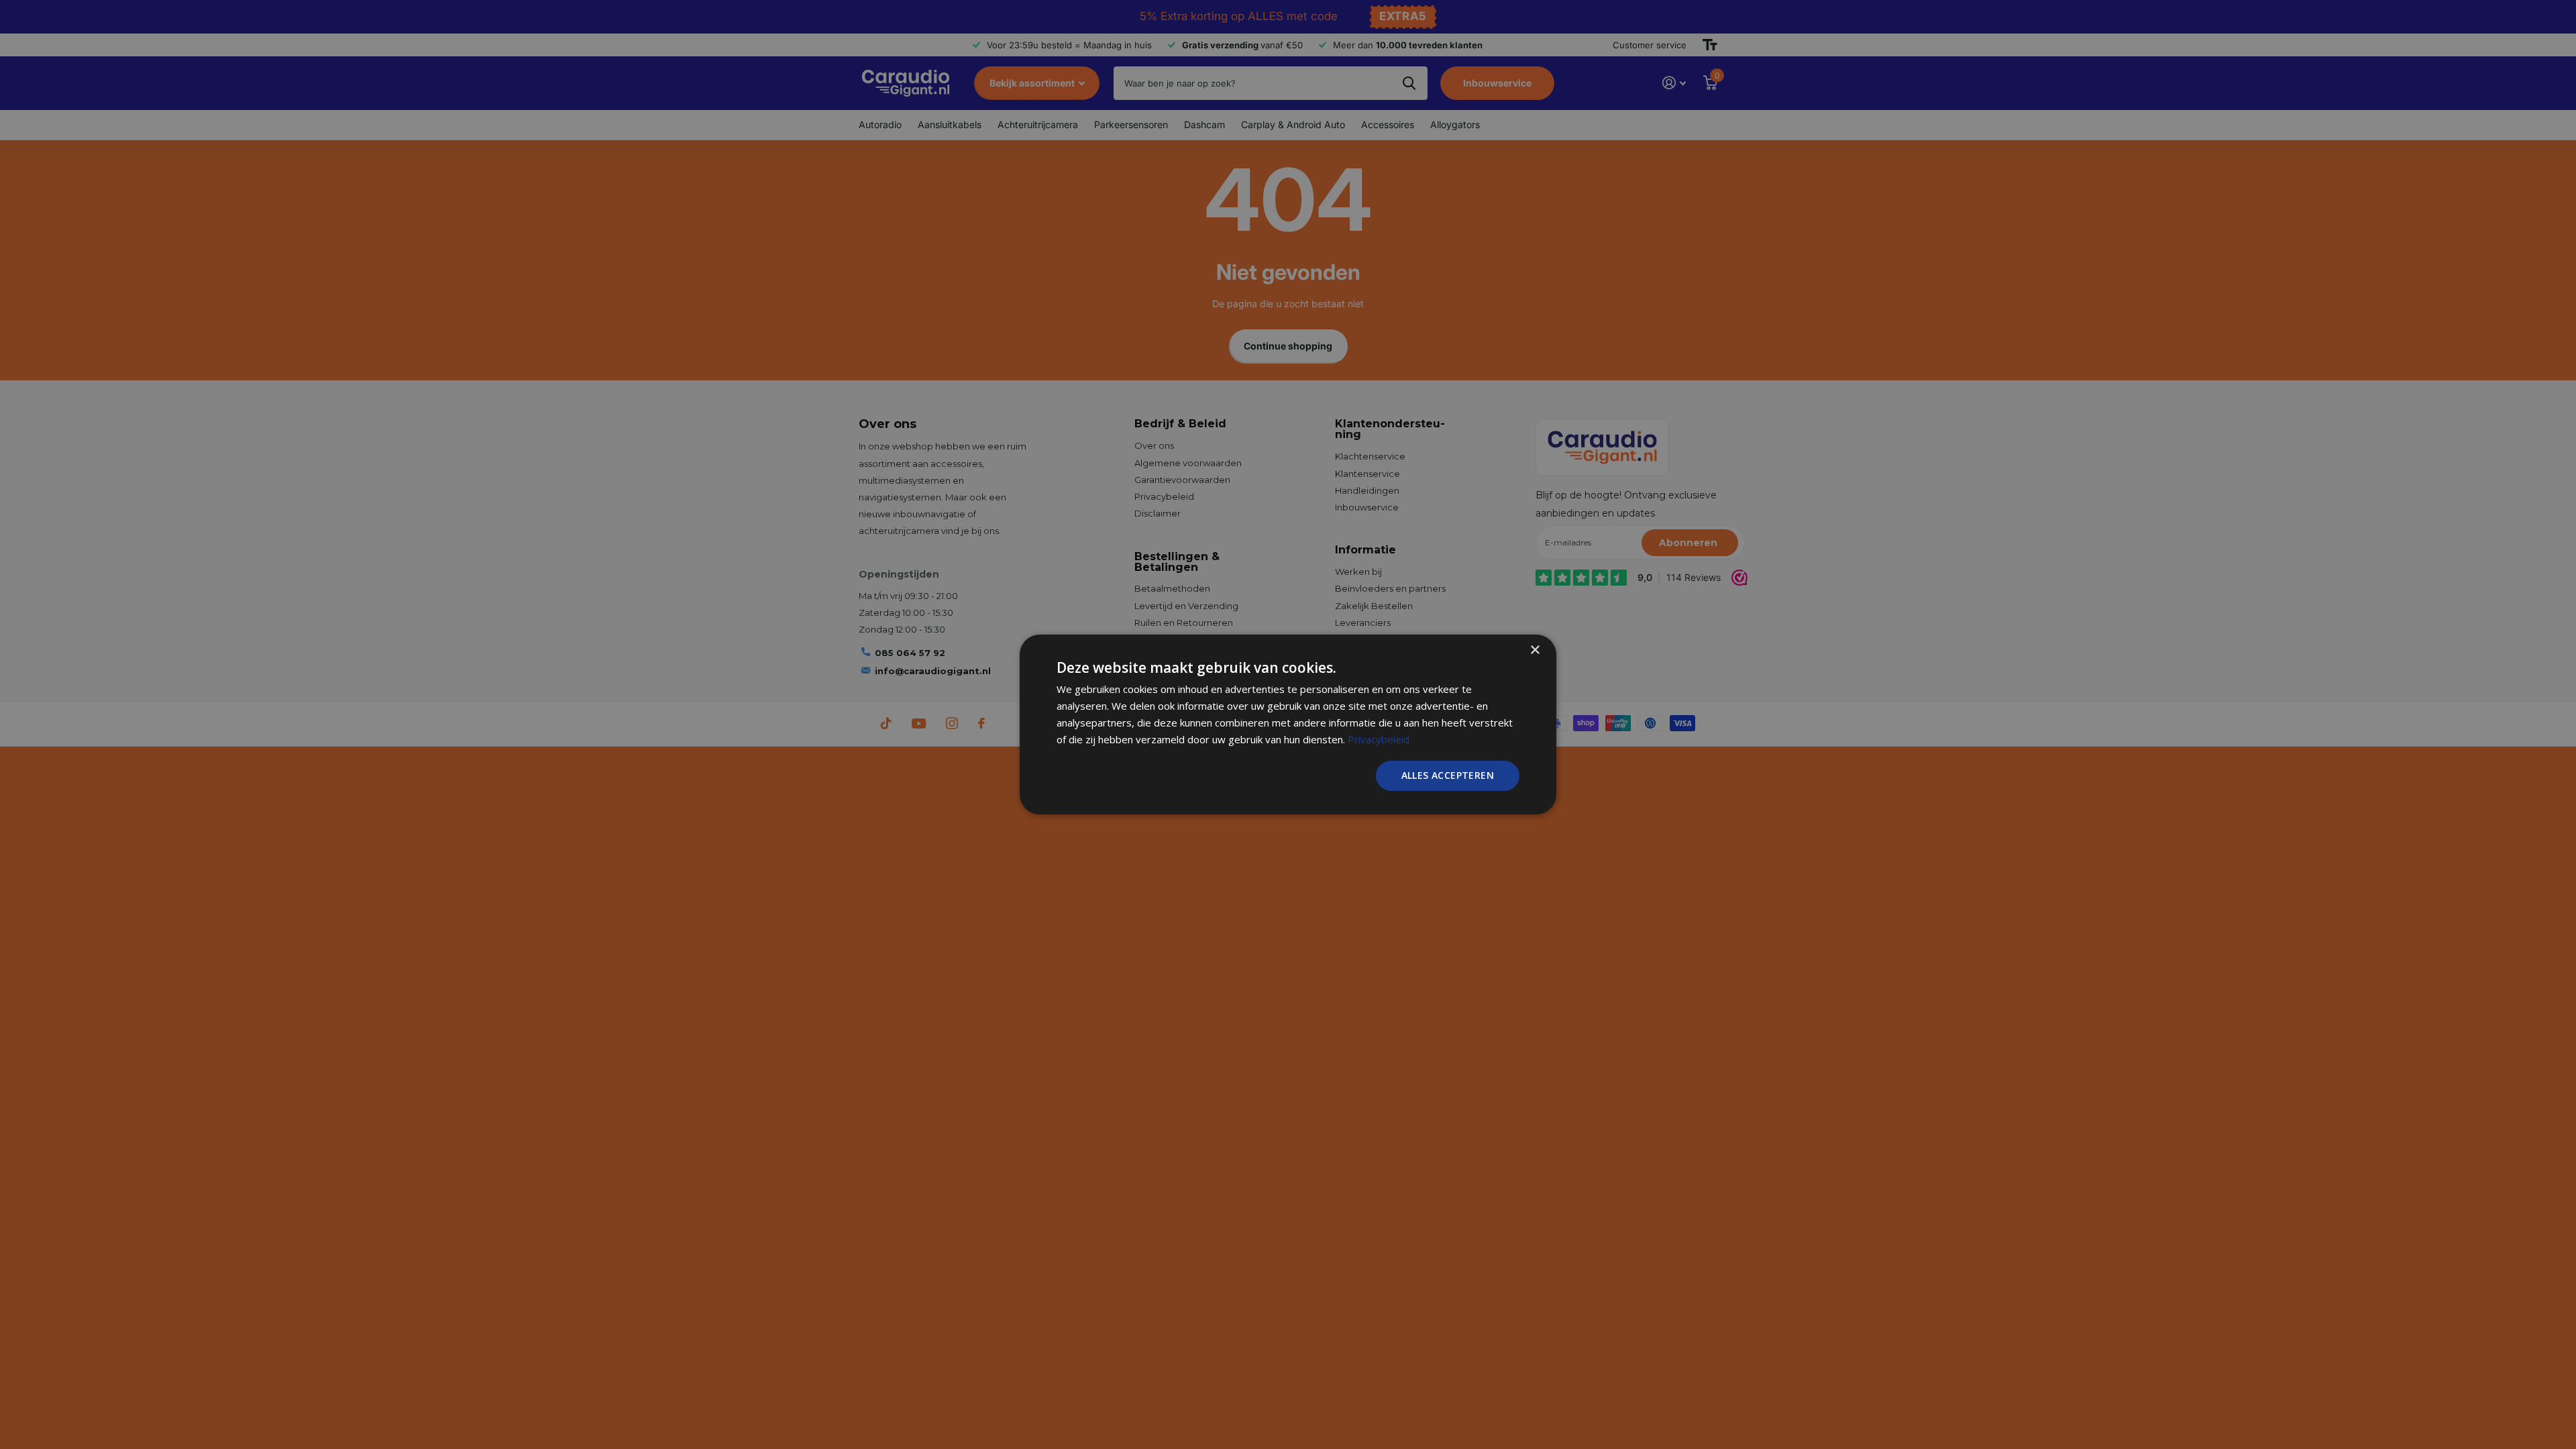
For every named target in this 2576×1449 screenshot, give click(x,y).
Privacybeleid (1379, 739)
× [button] (1535, 650)
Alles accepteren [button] (1448, 775)
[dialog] (1288, 724)
